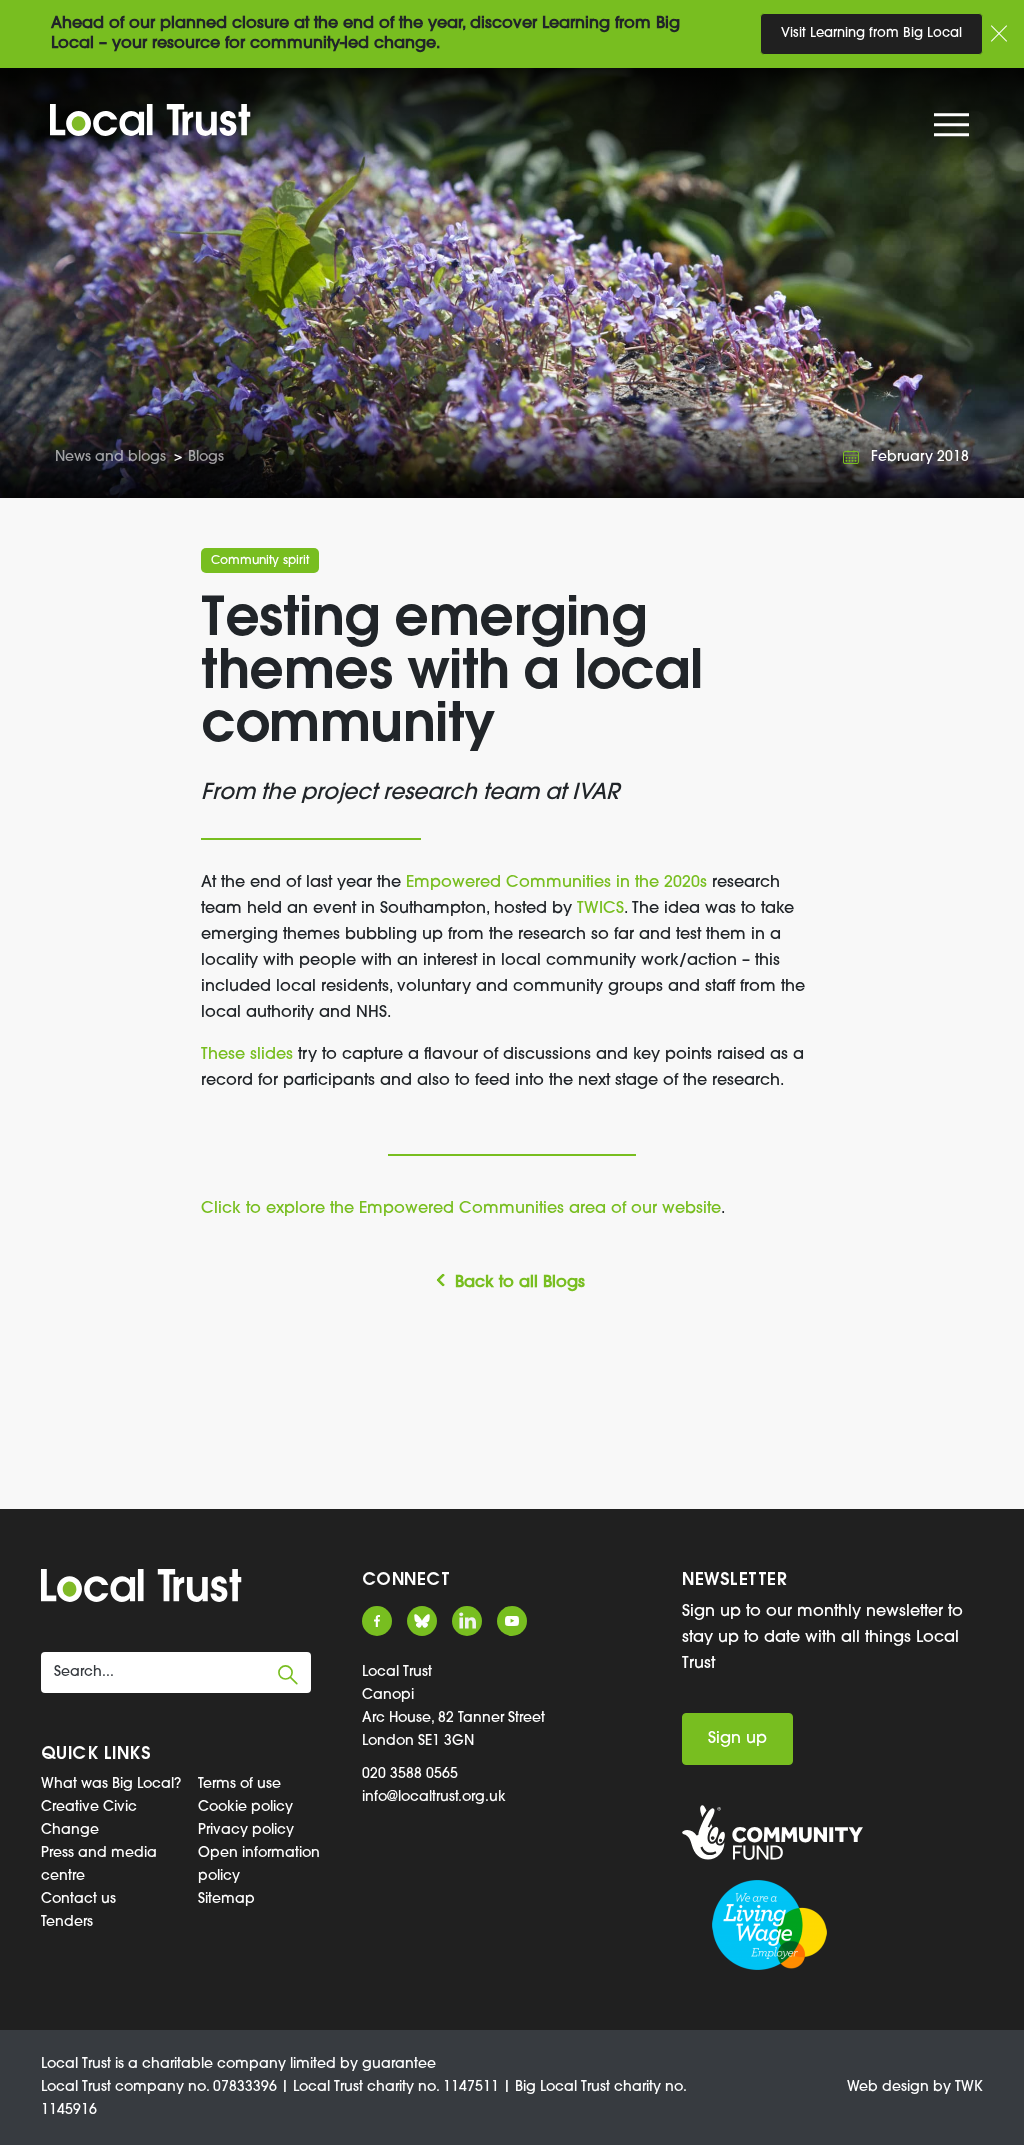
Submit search (288, 1675)
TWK (969, 2087)
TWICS (600, 909)
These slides (249, 1055)
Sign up (737, 1739)
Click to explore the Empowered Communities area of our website (461, 1209)
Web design (888, 2087)
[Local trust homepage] (150, 120)
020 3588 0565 (410, 1774)
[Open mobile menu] (954, 129)
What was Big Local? (111, 1784)
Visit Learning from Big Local (871, 33)
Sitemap (226, 1899)
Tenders (67, 1922)
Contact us (78, 1899)
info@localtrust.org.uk (434, 1797)
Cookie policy (245, 1807)
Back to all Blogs (520, 1283)
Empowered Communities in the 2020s (556, 883)
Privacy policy (246, 1830)
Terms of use (239, 1784)
